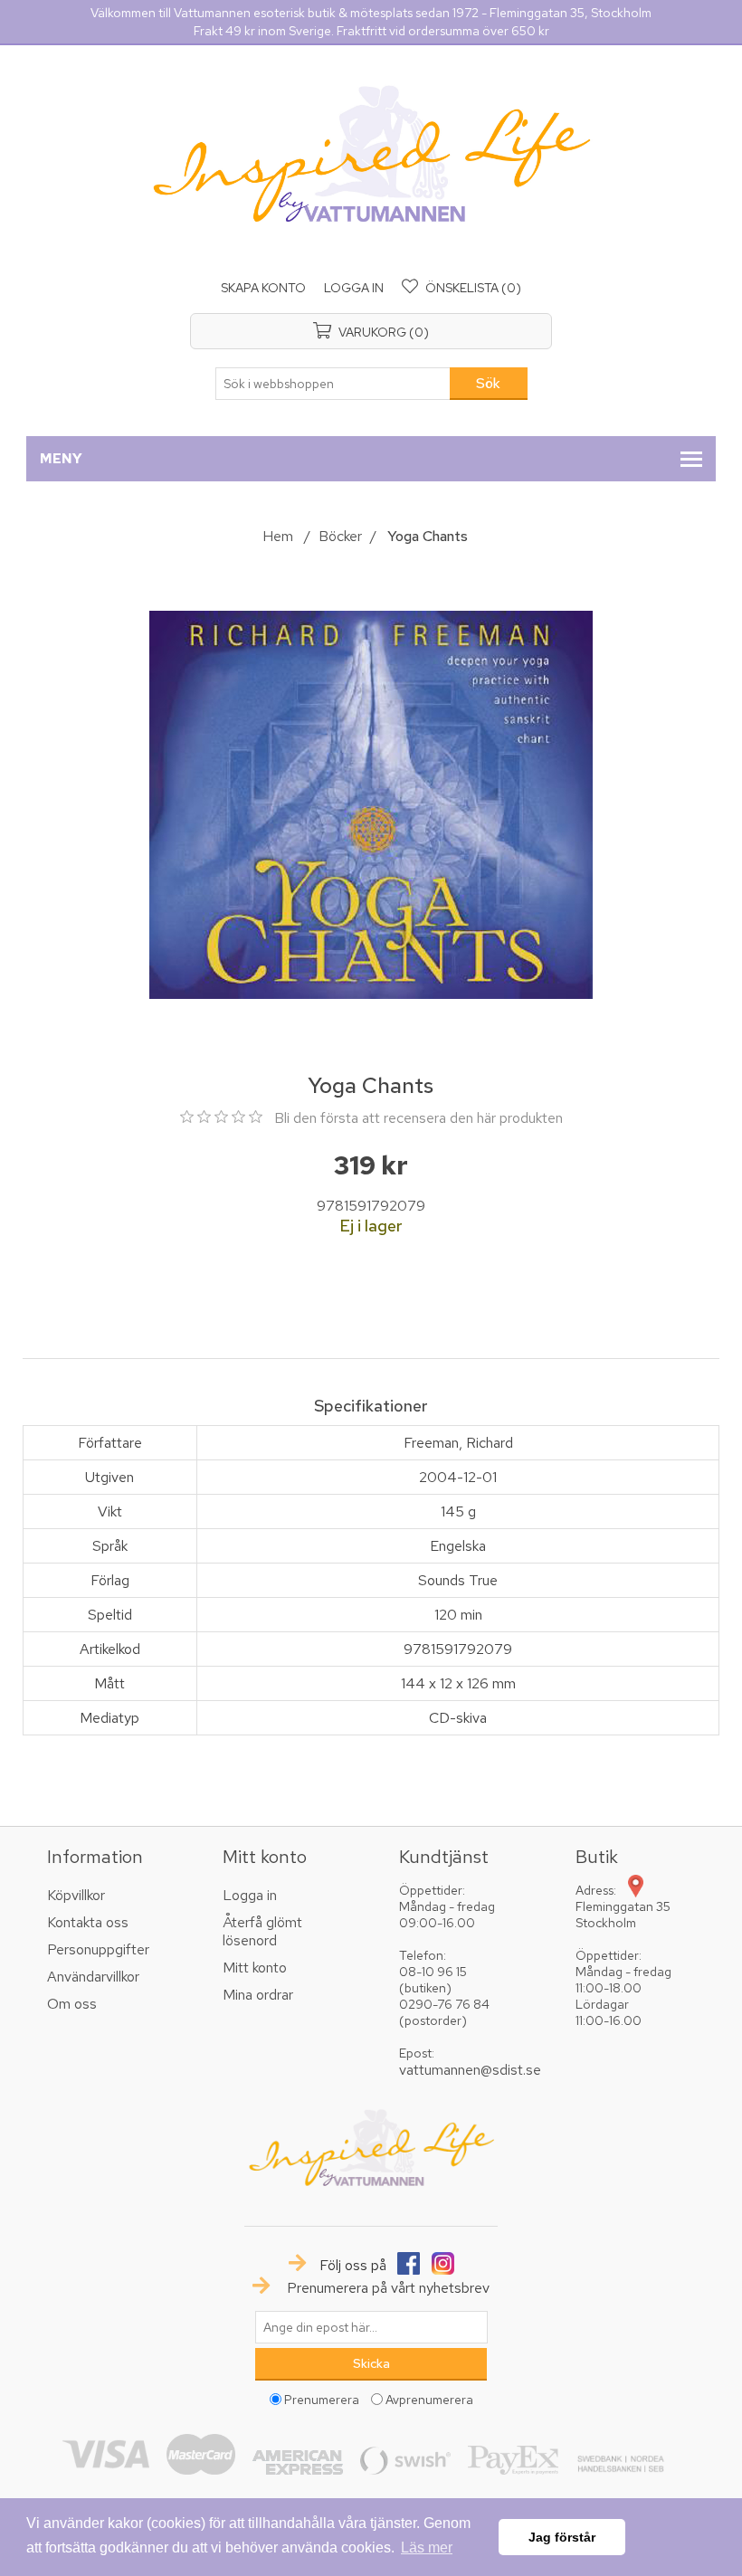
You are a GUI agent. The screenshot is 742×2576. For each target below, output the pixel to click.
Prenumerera (322, 2400)
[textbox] (333, 384)
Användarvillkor (93, 1977)
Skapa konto (263, 288)
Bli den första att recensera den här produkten (419, 1118)
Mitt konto (255, 1968)
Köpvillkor (76, 1895)
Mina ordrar (258, 1995)
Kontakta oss (88, 1922)
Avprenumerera (429, 2400)
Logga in (354, 288)
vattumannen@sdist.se (470, 2070)
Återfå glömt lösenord (262, 1931)
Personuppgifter (98, 1949)
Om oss (72, 2004)
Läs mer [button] (427, 2547)
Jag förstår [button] (562, 2537)
